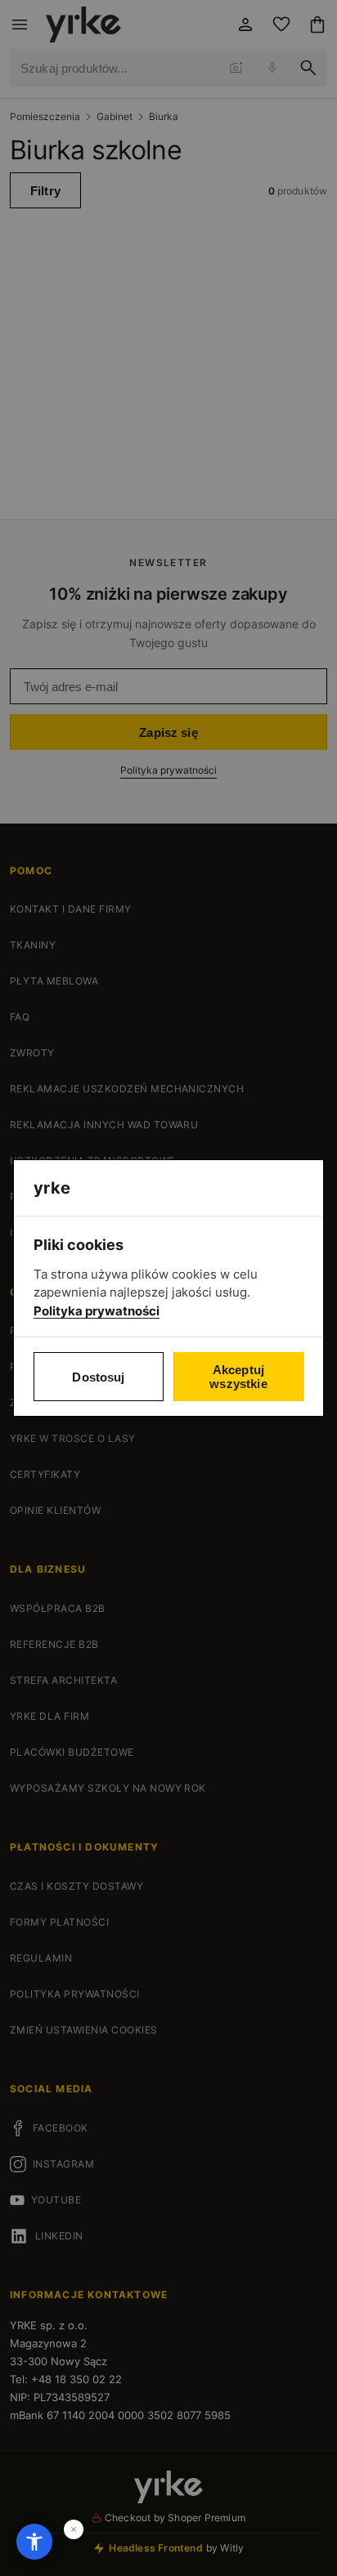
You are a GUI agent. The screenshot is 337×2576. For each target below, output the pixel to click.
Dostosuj (98, 1377)
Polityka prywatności (97, 1311)
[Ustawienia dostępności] (34, 2542)
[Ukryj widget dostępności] (74, 2529)
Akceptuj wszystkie (238, 1377)
